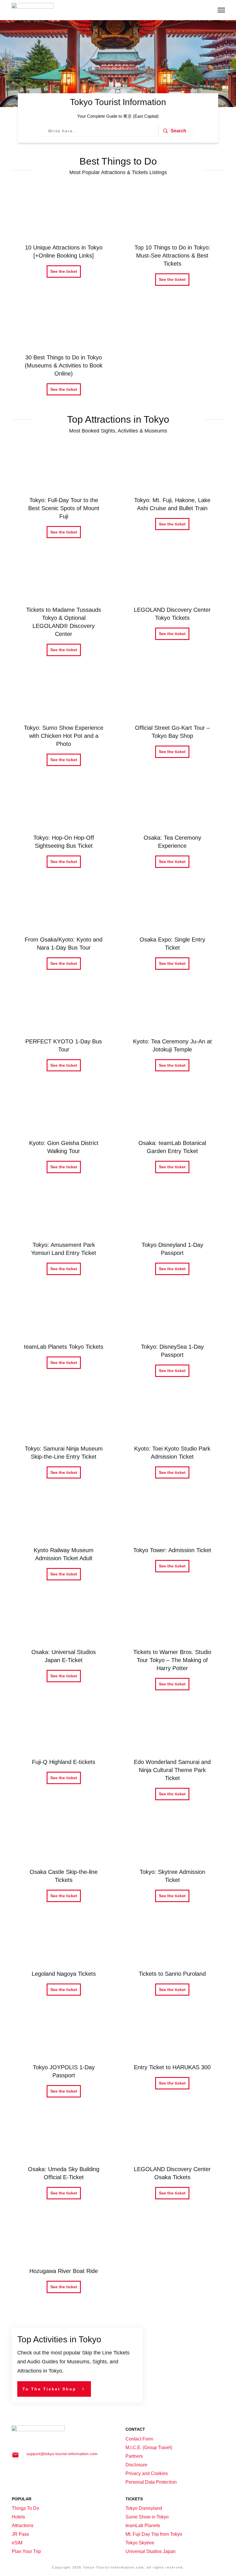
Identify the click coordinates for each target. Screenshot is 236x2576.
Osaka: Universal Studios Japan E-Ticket (64, 1649)
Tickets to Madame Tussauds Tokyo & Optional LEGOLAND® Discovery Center (64, 611)
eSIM (17, 2543)
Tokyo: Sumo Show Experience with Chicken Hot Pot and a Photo (64, 725)
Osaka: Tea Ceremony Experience (173, 831)
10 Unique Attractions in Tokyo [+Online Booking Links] (64, 244)
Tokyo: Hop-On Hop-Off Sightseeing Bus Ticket (64, 831)
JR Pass (20, 2534)
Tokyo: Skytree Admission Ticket (173, 1865)
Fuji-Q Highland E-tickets (64, 1759)
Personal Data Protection (151, 2482)
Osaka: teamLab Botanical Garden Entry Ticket (173, 1136)
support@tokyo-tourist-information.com (62, 2454)
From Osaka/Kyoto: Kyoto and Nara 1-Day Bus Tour (64, 932)
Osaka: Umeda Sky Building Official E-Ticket (64, 2162)
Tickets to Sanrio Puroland (173, 1963)
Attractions (23, 2525)
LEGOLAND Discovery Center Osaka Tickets (173, 2162)
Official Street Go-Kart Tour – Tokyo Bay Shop (173, 725)
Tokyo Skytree (140, 2543)
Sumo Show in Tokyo (147, 2517)
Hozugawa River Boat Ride (64, 2260)
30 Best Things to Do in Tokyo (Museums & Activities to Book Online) (64, 354)
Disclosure (136, 2465)
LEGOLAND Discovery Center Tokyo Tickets (173, 611)
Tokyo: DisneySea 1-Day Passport (173, 1340)
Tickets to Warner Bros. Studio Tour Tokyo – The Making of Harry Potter (173, 1649)
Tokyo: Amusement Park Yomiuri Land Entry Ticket (64, 1238)
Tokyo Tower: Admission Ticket (173, 1543)
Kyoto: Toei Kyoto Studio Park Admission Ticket (173, 1442)
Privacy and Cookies (147, 2473)
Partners (134, 2456)
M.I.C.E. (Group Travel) (149, 2448)
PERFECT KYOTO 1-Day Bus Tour (64, 1034)
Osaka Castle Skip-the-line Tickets (64, 1865)
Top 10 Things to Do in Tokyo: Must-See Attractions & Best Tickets (173, 244)
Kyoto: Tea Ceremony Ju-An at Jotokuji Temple (173, 1034)
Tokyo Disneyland (144, 2508)
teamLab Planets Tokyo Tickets (64, 1340)
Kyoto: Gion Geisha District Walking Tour (64, 1136)
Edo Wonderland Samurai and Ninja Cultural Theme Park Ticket (173, 1759)
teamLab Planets (143, 2525)
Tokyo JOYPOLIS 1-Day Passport (64, 2060)
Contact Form (139, 2439)
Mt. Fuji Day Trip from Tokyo (154, 2534)
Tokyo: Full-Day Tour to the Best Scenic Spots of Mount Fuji (64, 497)
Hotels (18, 2517)
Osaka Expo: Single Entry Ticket (173, 932)
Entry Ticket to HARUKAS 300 (173, 2060)
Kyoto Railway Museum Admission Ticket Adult (64, 1543)
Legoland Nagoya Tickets (64, 1963)
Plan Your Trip (26, 2551)
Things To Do (25, 2508)
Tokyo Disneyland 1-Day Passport (173, 1238)
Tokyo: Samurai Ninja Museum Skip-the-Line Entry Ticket (64, 1442)
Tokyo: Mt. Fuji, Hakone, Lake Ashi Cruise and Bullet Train (173, 497)
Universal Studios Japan (151, 2551)
